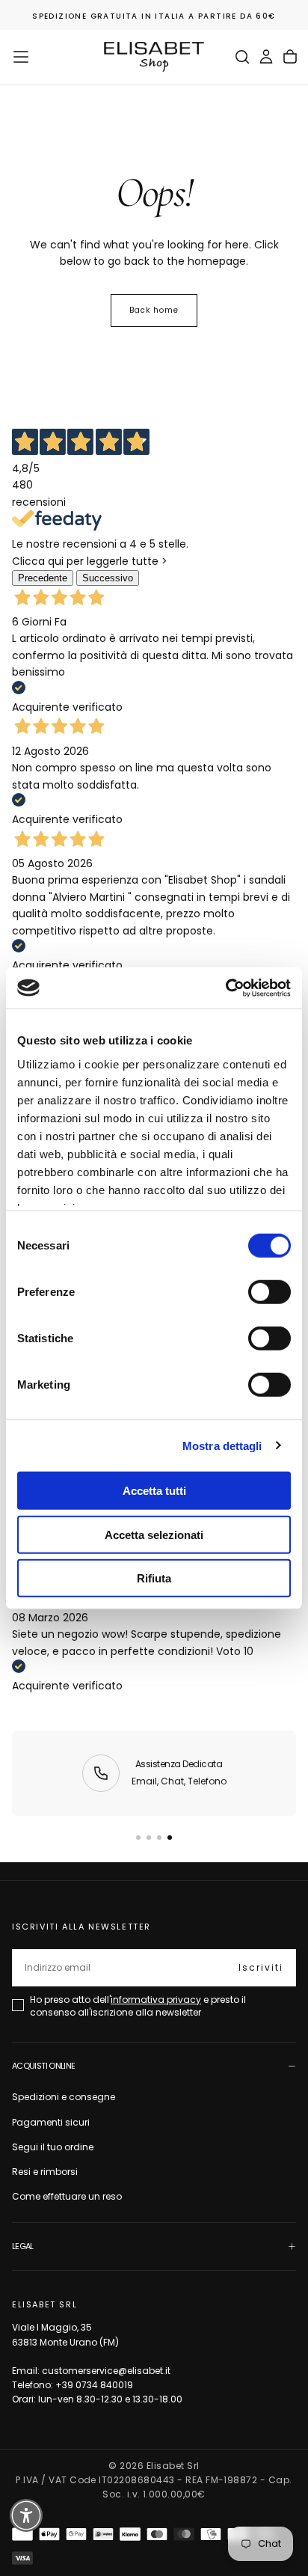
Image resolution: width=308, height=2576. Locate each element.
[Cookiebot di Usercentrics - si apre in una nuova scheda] (225, 988)
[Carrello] (290, 57)
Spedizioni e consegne (64, 2097)
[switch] (269, 1292)
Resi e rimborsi (45, 2172)
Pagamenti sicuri (51, 2122)
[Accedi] (266, 57)
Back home (154, 310)
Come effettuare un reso (67, 2196)
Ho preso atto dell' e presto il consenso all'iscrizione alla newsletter (138, 2006)
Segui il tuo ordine (53, 2147)
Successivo (108, 578)
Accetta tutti (154, 1491)
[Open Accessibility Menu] (27, 2516)
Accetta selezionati (154, 1534)
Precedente (43, 578)
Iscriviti (261, 1967)
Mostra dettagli (222, 1445)
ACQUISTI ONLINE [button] (43, 2066)
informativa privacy (156, 2000)
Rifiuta (154, 1578)
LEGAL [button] (23, 2246)
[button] (21, 57)
